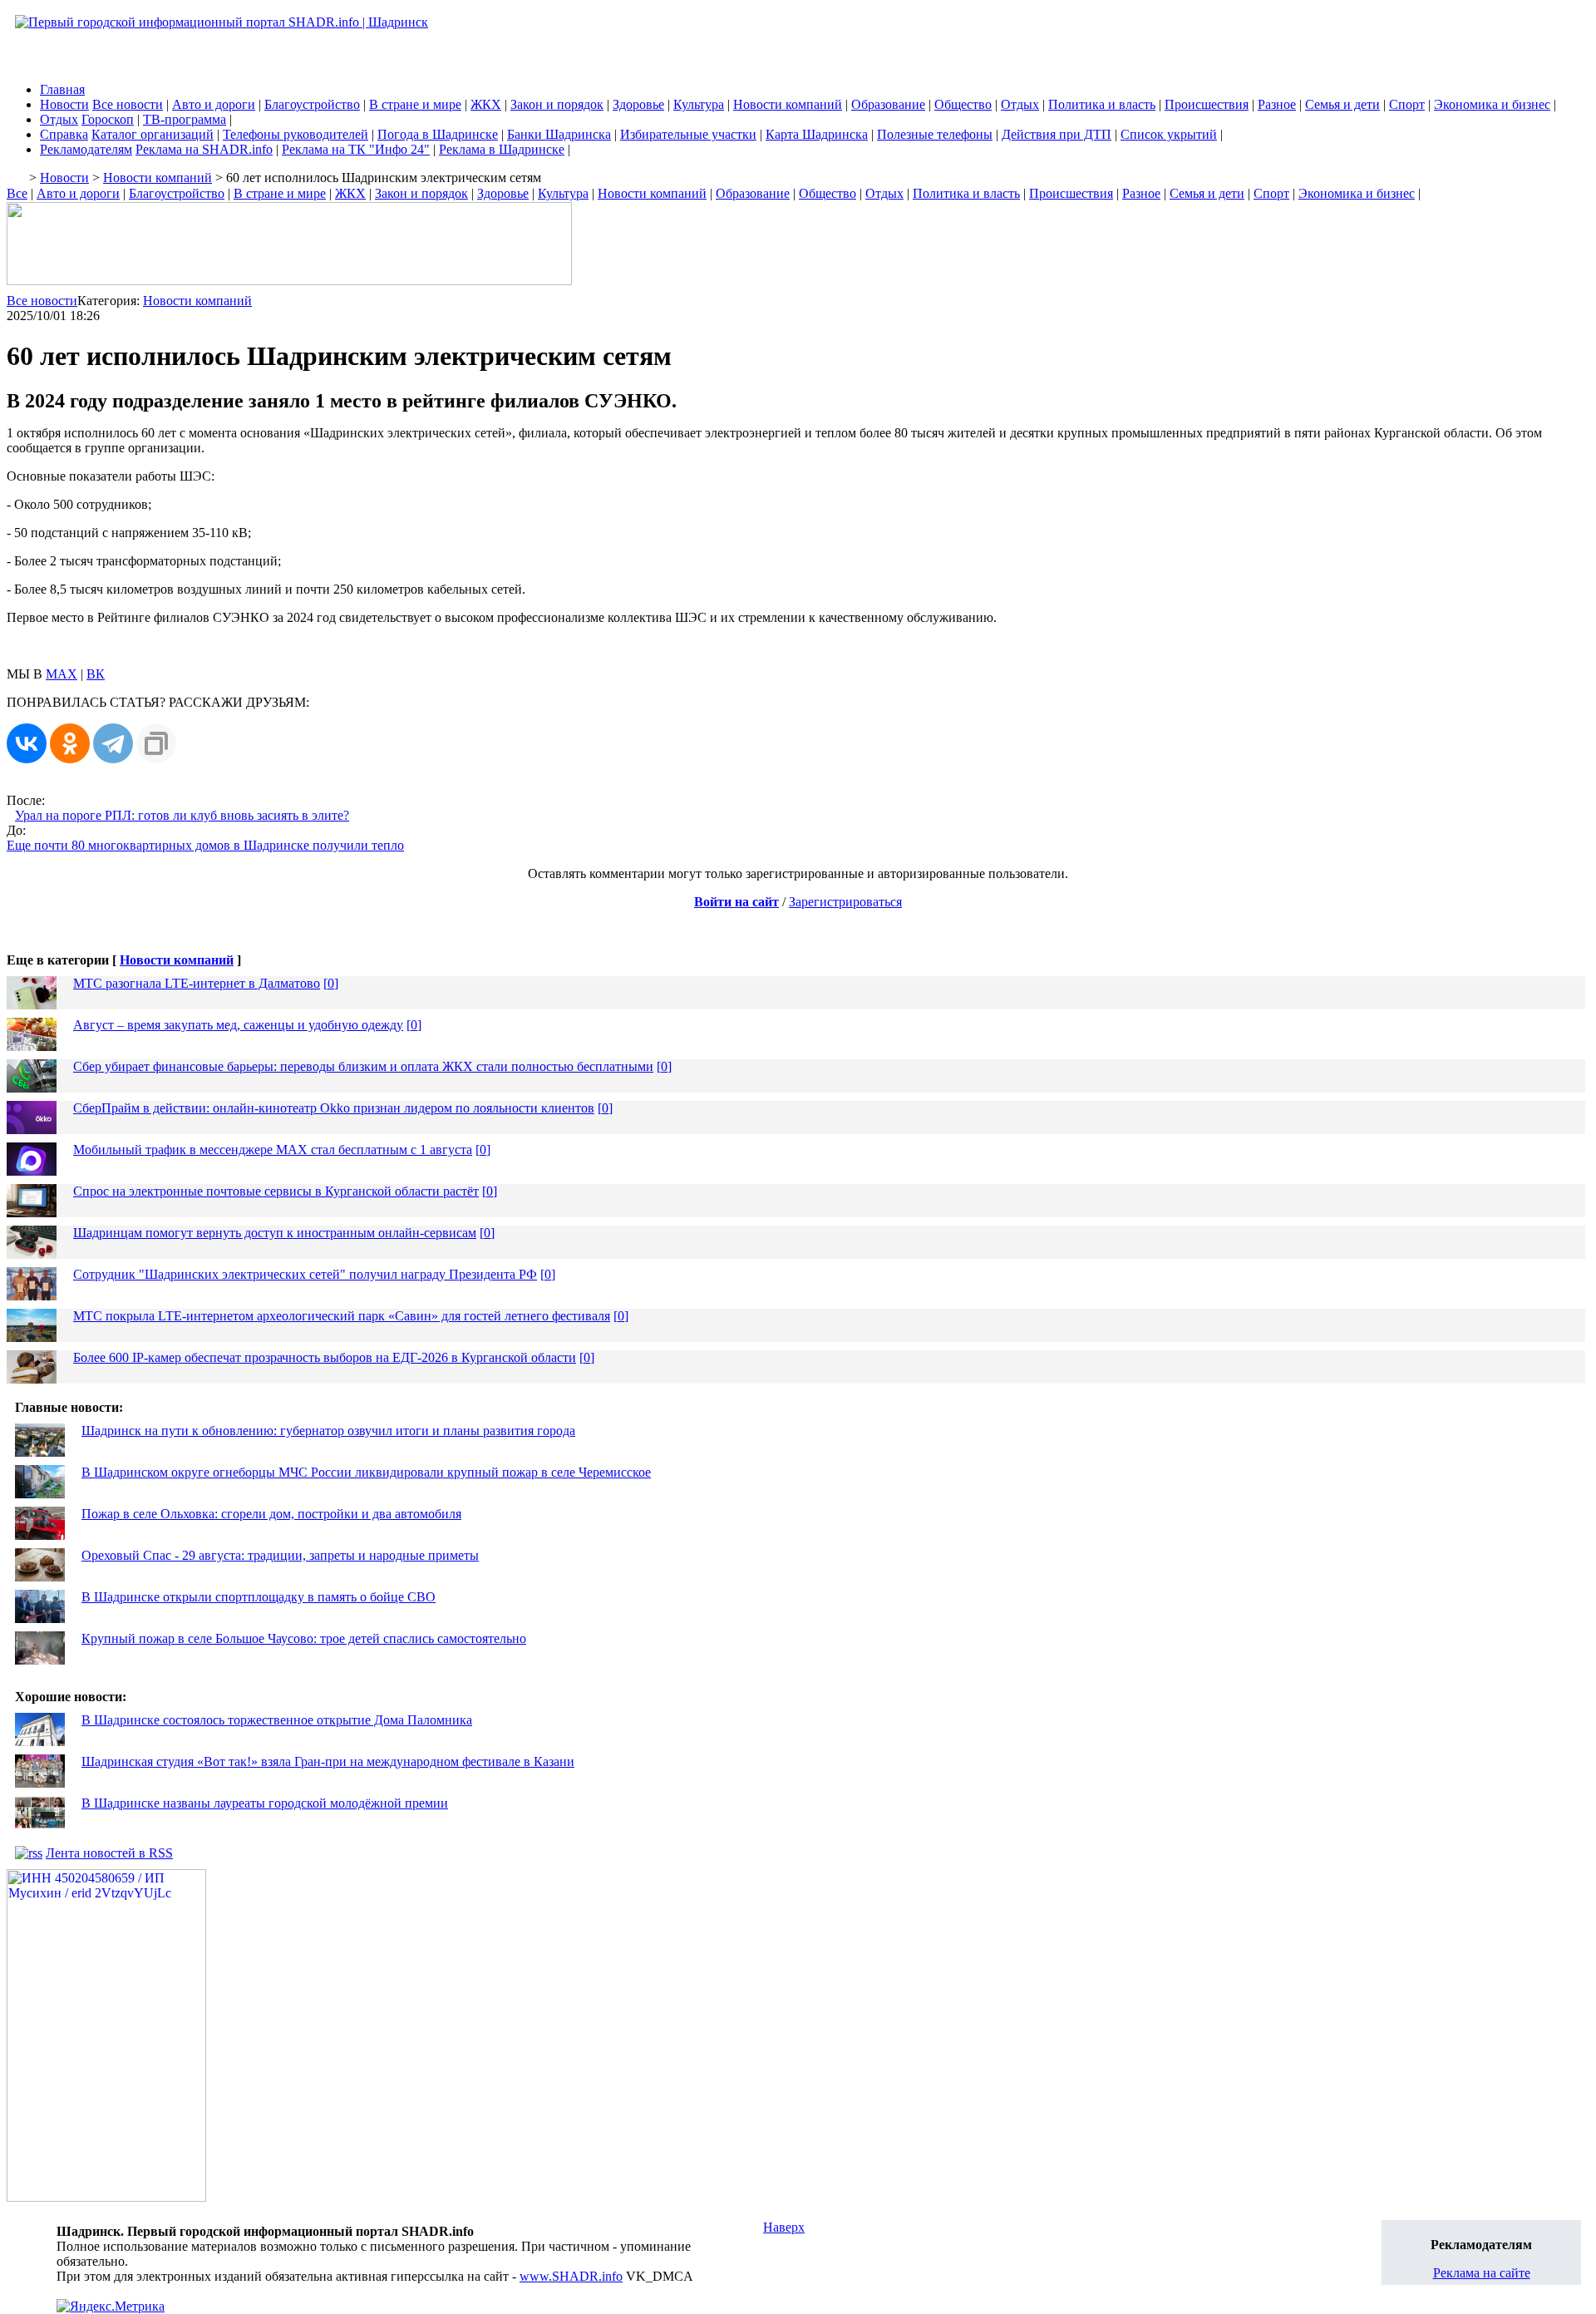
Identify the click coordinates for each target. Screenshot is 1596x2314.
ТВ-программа (185, 119)
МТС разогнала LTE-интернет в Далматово (197, 983)
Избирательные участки (688, 134)
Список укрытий (1169, 134)
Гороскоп (108, 119)
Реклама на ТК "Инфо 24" (356, 149)
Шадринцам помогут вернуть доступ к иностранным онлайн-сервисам (275, 1233)
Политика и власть (1102, 104)
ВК (96, 674)
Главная (62, 89)
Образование (888, 104)
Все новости (128, 104)
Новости (64, 104)
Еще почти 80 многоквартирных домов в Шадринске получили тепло (205, 845)
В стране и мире (415, 104)
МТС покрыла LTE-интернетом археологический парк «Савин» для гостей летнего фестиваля (342, 1316)
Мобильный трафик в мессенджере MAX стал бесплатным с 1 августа (273, 1150)
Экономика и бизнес (1492, 104)
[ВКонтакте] (27, 743)
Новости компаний (788, 104)
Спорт (1407, 104)
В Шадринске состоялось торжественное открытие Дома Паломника (277, 1720)
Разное (1277, 104)
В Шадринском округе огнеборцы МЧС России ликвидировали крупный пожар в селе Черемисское (366, 1472)
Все (17, 193)
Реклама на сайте (1482, 2273)
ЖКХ (486, 104)
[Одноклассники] (70, 743)
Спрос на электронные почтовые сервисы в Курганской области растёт (276, 1191)
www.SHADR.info (571, 2276)
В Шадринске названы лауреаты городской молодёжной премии (265, 1803)
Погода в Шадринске (438, 134)
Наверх (784, 2227)
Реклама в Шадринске (502, 149)
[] (331, 983)
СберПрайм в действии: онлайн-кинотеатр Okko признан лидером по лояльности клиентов (334, 1108)
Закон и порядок (557, 104)
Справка (64, 134)
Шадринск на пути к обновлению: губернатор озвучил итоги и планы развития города (328, 1431)
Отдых (1020, 104)
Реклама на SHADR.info (204, 149)
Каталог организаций (153, 134)
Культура (699, 104)
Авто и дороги (214, 104)
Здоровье (638, 104)
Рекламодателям (86, 149)
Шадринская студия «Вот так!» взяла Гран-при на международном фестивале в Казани (328, 1761)
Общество (963, 104)
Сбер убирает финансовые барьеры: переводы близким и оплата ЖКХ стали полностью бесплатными (363, 1066)
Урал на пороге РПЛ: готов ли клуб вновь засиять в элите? (182, 815)
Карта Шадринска (817, 134)
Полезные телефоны (935, 134)
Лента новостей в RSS (109, 1853)
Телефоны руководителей (296, 134)
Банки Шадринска (559, 134)
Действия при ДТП (1057, 134)
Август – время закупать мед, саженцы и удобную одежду (238, 1025)
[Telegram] (113, 743)
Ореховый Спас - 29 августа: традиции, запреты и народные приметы (280, 1555)
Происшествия (1207, 104)
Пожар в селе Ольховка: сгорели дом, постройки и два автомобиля (271, 1514)
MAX (62, 674)
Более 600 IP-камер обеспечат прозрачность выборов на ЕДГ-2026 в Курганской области (325, 1357)
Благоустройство (312, 104)
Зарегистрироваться (845, 902)
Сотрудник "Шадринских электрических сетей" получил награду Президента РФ (305, 1274)
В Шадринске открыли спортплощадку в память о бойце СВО (259, 1597)
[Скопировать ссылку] (156, 743)
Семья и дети (1342, 104)
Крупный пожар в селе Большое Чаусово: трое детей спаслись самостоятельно (304, 1638)
